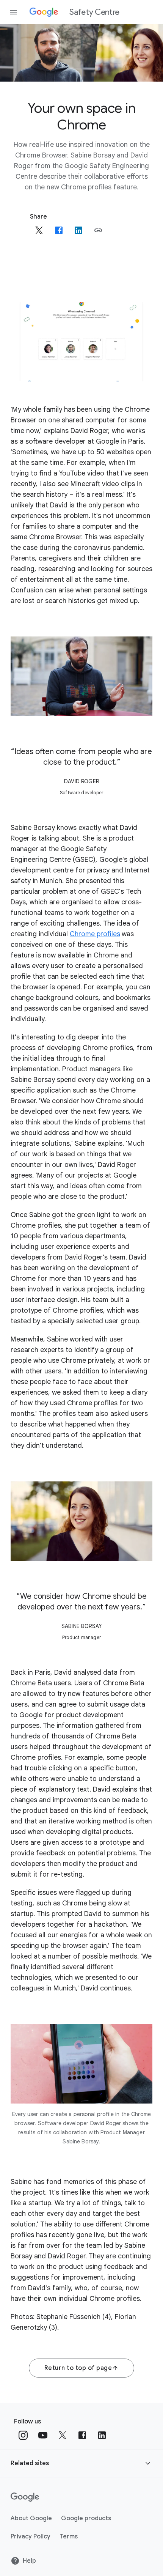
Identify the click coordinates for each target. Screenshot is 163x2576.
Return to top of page (78, 2368)
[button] (98, 230)
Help (29, 2561)
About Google (31, 2518)
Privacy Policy (31, 2537)
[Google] (25, 2497)
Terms (69, 2537)
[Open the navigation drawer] (14, 12)
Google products (86, 2518)
